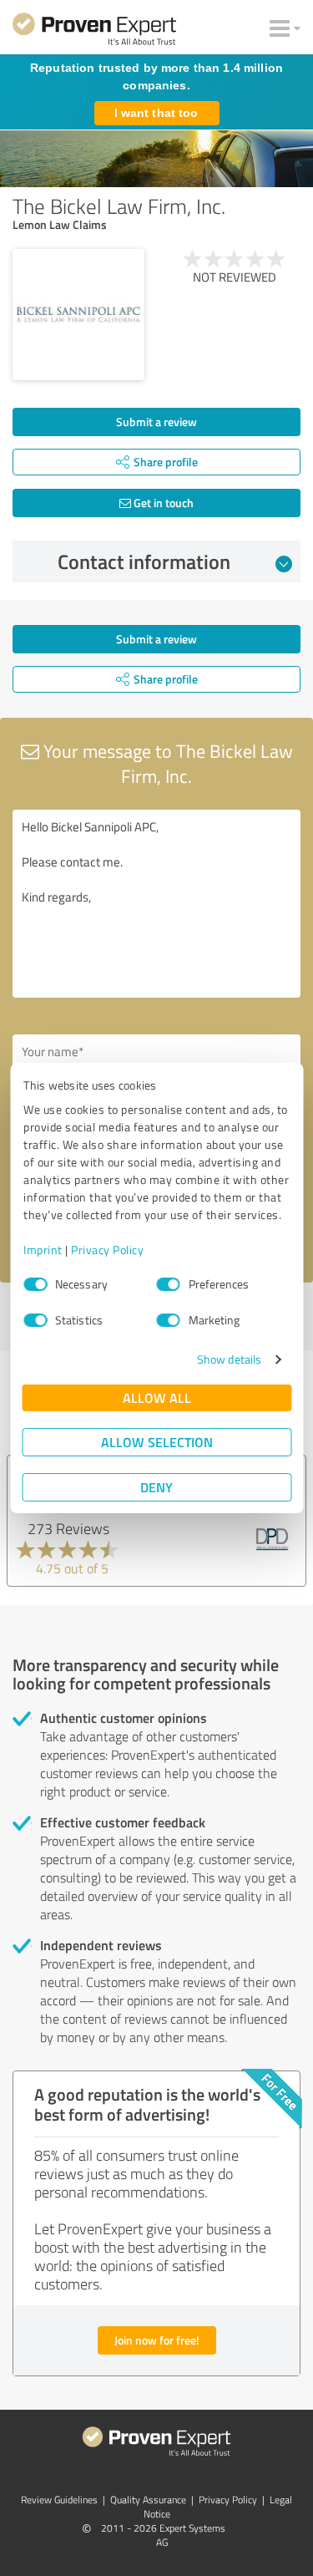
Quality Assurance (148, 2500)
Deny (156, 1487)
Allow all (157, 1397)
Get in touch (162, 503)
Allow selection (157, 1442)
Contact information (144, 561)
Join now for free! (157, 2340)
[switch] (169, 1284)
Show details (229, 1359)
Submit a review (156, 422)
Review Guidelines (59, 2500)
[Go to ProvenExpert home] (94, 32)
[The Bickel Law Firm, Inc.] (78, 315)
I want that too (156, 113)
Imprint (43, 1250)
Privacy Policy (107, 1250)
